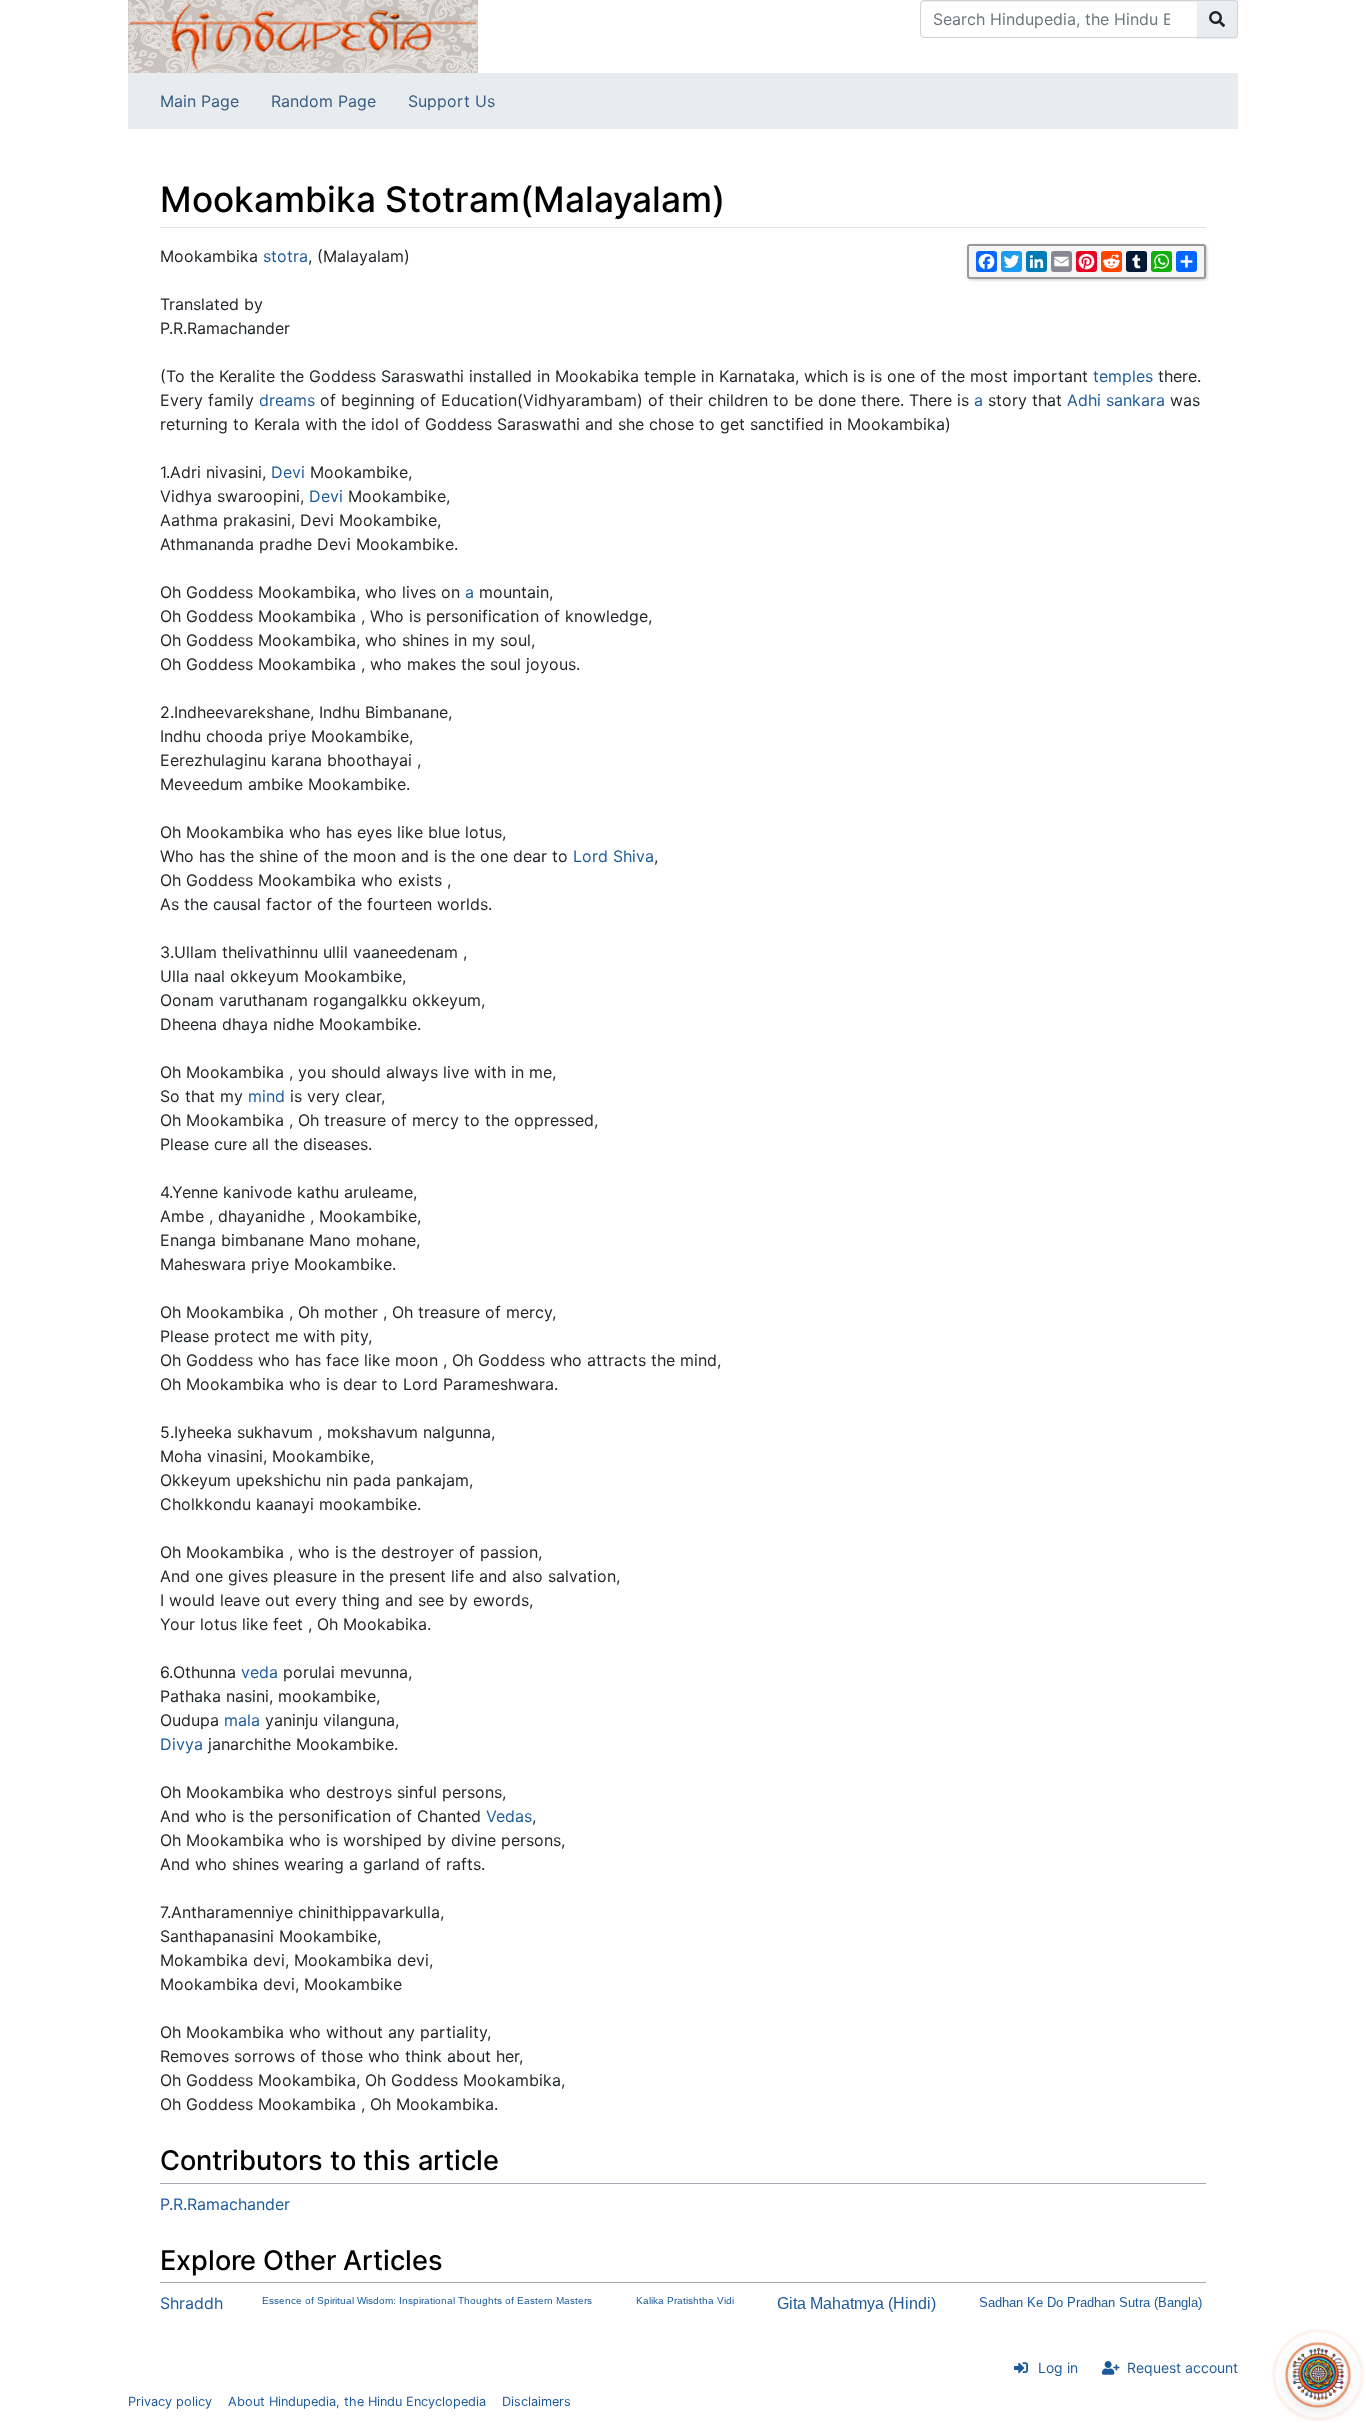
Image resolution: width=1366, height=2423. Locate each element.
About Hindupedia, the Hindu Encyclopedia (357, 2401)
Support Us (451, 101)
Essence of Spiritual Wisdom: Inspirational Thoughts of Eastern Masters (427, 2300)
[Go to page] (1217, 19)
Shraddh (191, 2303)
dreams (287, 400)
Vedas (509, 1816)
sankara (1135, 400)
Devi (288, 472)
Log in (1058, 2367)
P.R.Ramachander (225, 2204)
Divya (181, 1744)
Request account (1182, 2367)
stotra (285, 256)
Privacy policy (170, 2401)
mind (266, 1096)
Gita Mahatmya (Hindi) (856, 2303)
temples (1123, 376)
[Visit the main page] (303, 35)
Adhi (1084, 400)
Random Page (323, 101)
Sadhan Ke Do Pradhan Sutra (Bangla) (1090, 2302)
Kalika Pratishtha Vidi (685, 2300)
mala (242, 1720)
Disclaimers (536, 2401)
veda (259, 1672)
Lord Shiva (613, 856)
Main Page (199, 101)
